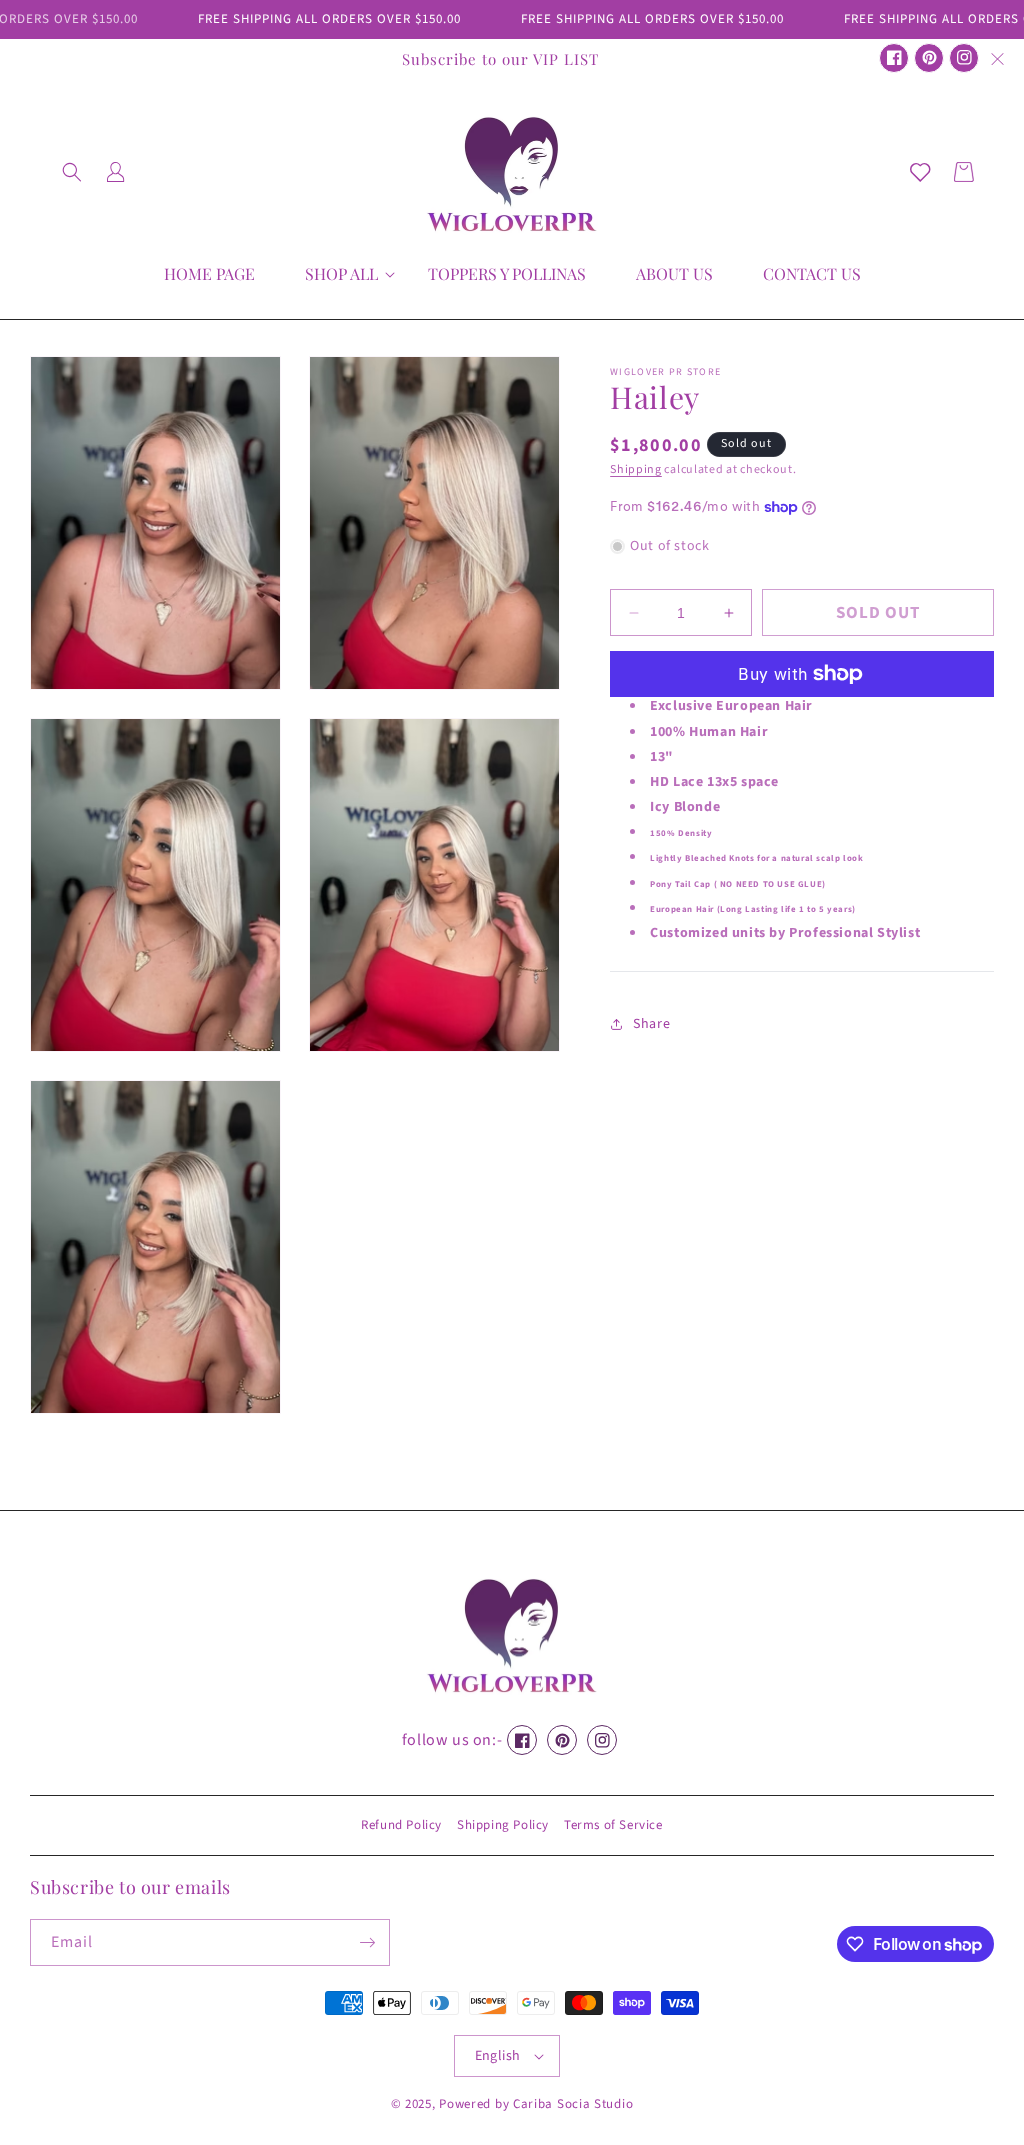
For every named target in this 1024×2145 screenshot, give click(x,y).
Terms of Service (613, 1825)
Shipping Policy (503, 1825)
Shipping (636, 469)
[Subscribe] (367, 1942)
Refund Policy (401, 1825)
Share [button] (651, 1024)
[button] (72, 172)
